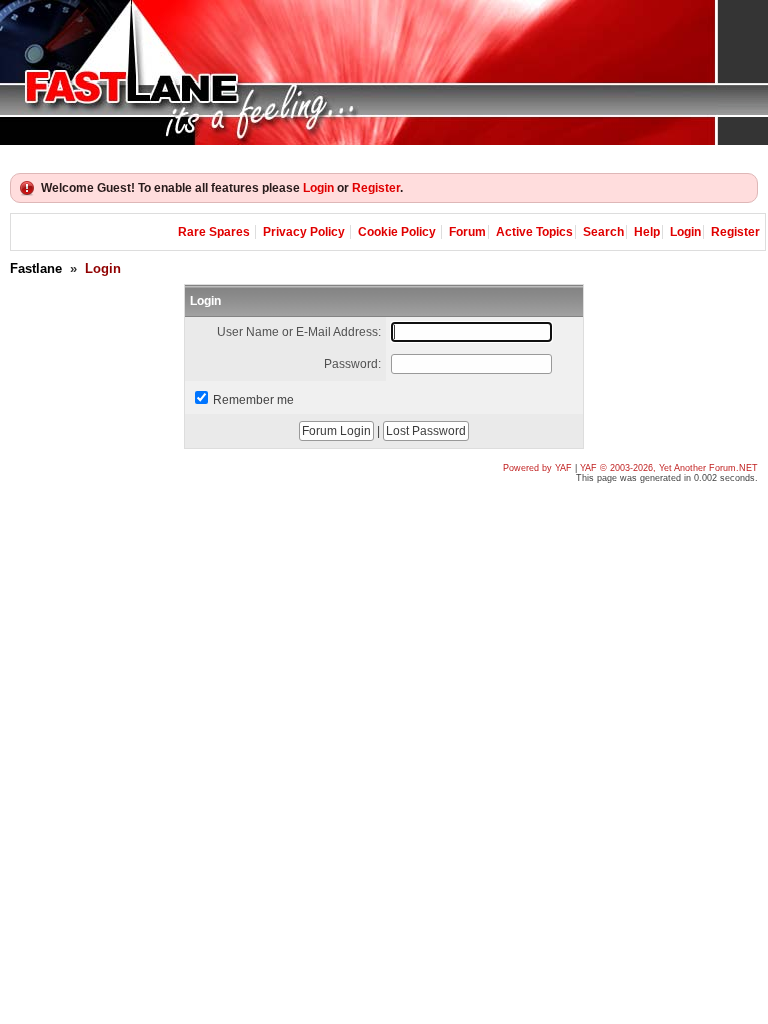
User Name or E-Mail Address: (299, 332)
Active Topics (534, 232)
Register (376, 188)
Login (318, 188)
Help (647, 232)
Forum (467, 232)
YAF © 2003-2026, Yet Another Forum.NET (669, 468)
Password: (352, 364)
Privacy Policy (304, 232)
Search (603, 232)
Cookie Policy (397, 232)
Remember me (253, 400)
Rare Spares (214, 232)
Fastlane (36, 268)
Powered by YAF (537, 468)
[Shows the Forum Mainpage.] (384, 72)
